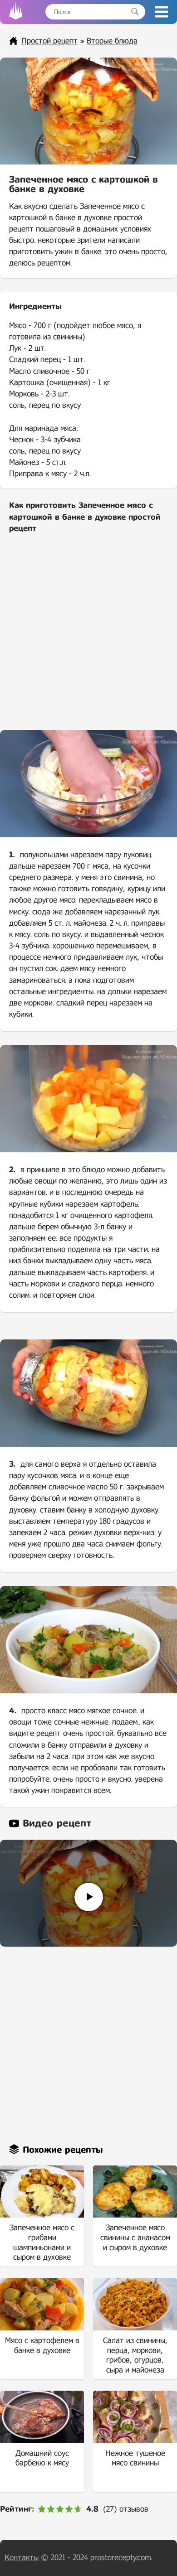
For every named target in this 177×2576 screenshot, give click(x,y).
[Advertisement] (88, 638)
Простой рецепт (49, 41)
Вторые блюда (112, 41)
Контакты (22, 2558)
